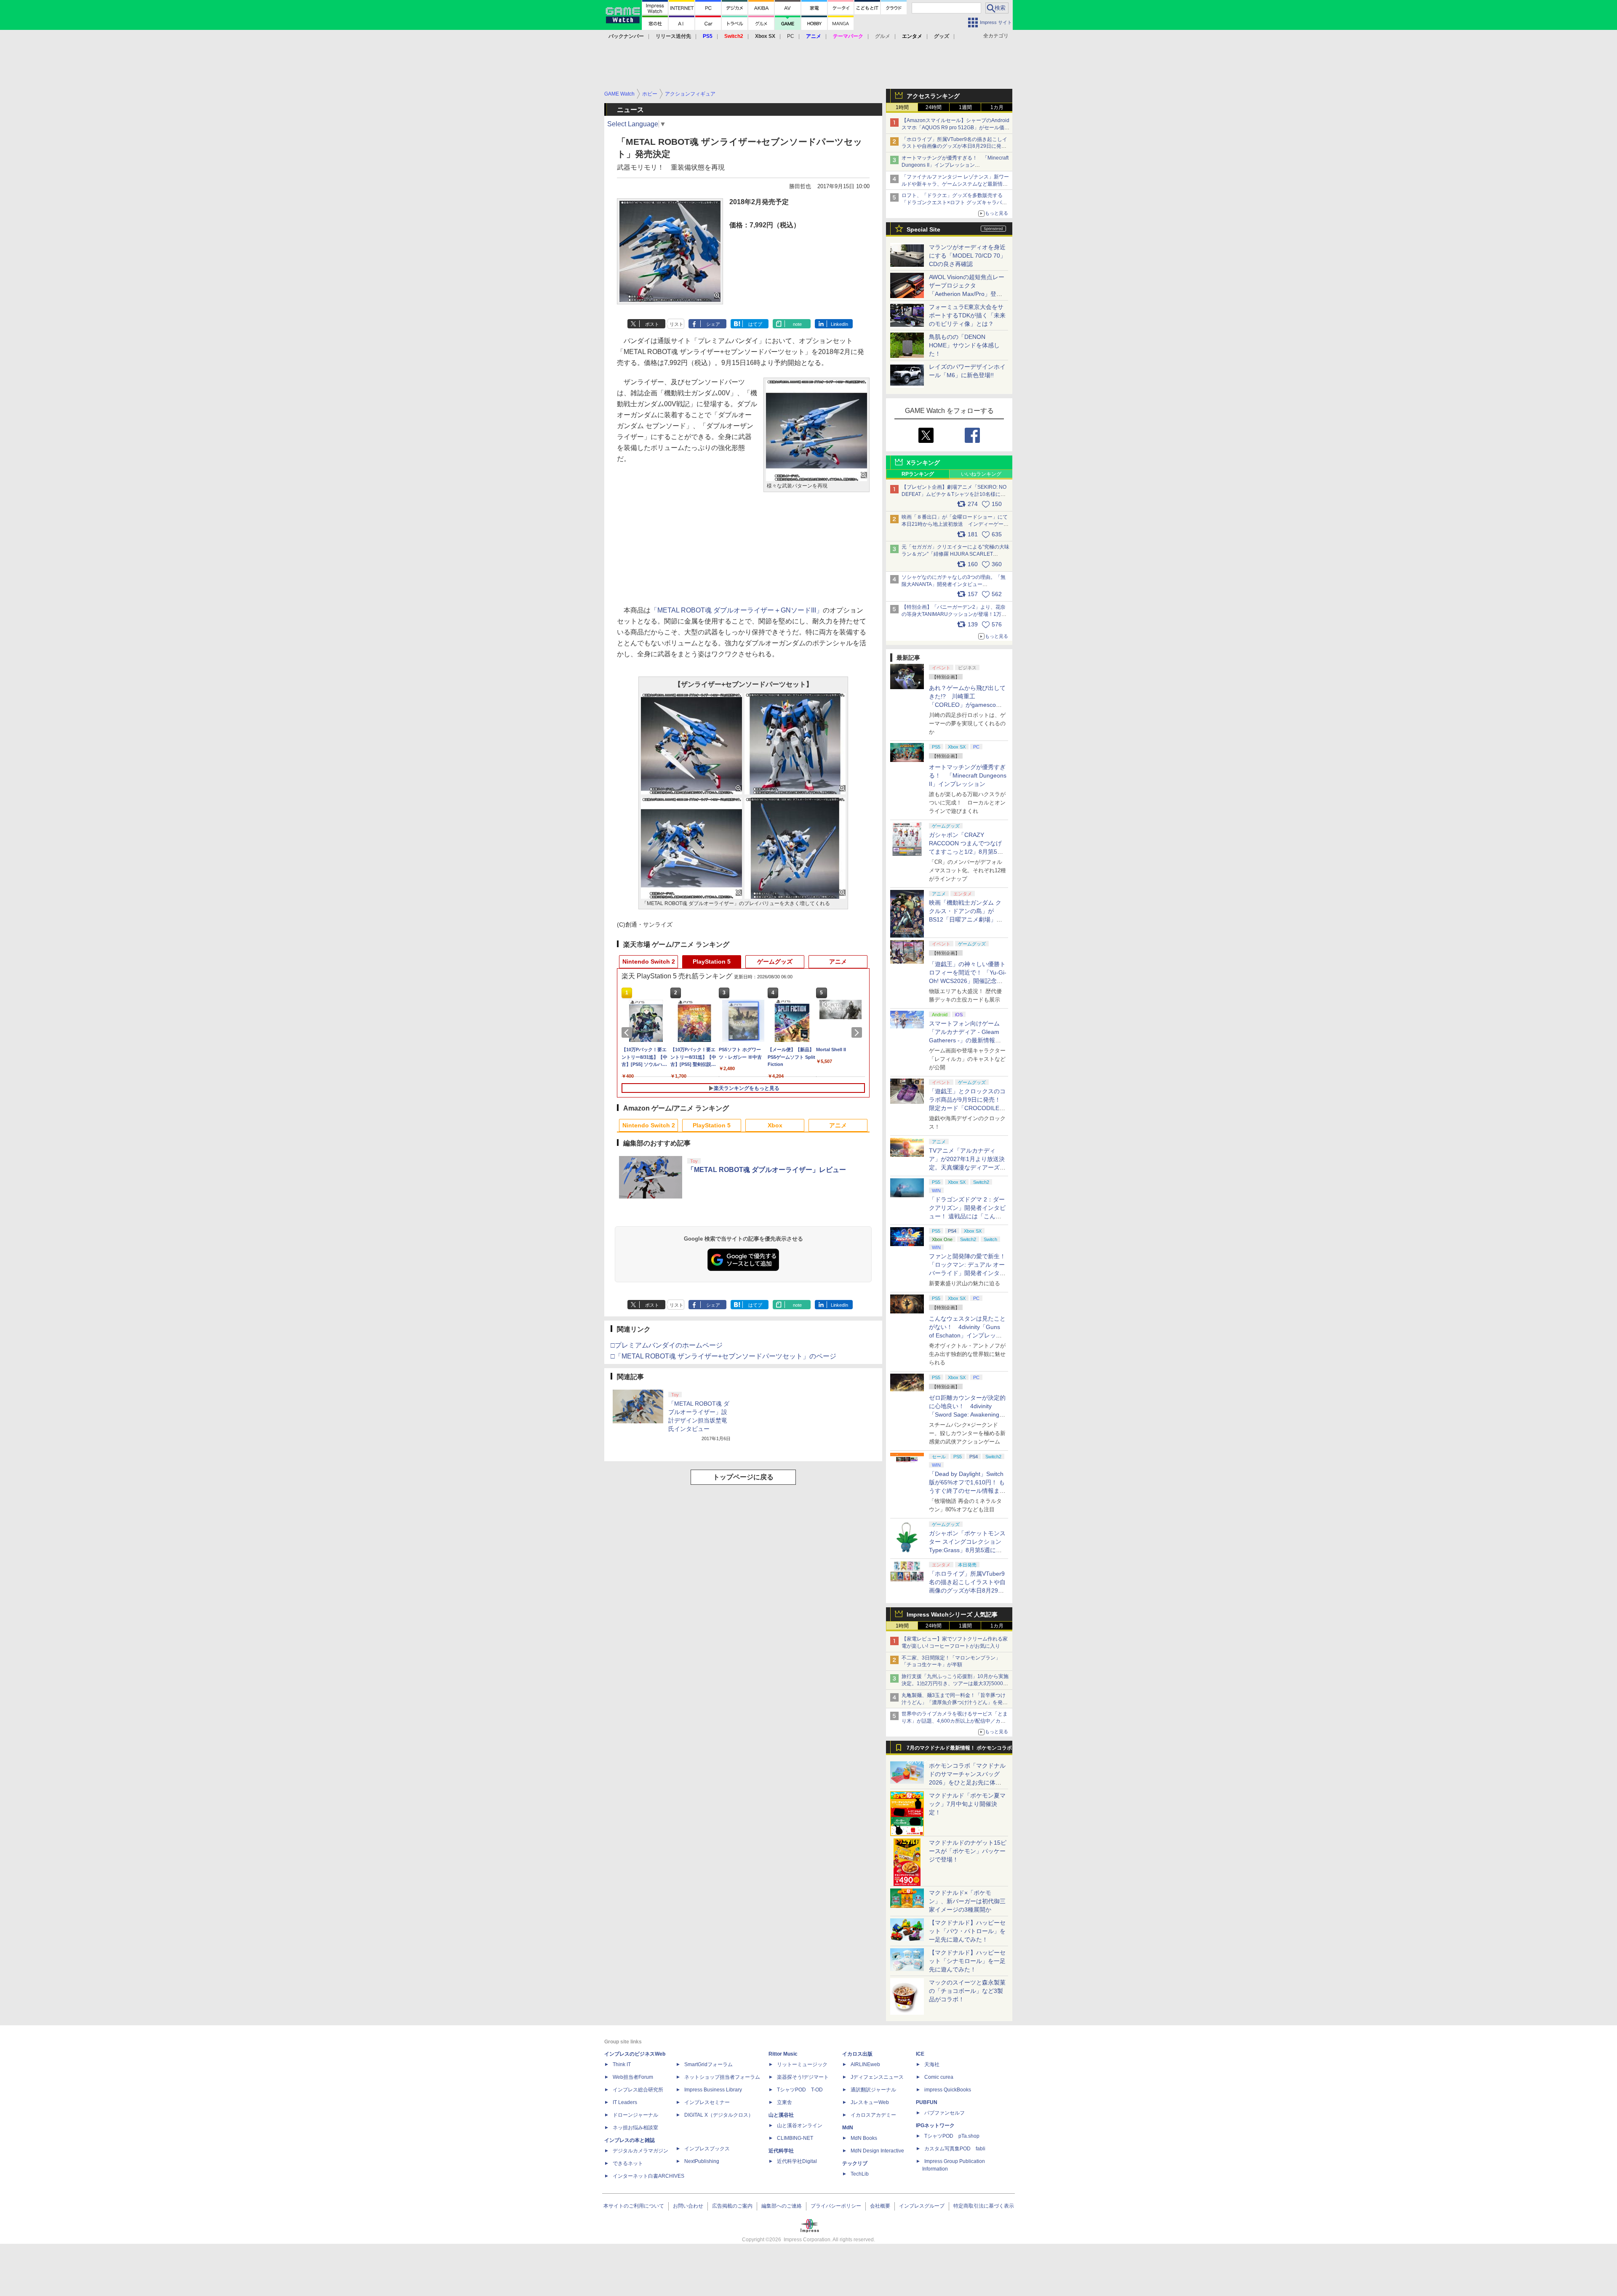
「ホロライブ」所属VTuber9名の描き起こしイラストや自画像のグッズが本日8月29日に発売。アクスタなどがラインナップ (954, 146)
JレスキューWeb (870, 2102)
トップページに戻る (743, 1477)
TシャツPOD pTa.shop (952, 2136)
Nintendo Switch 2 (649, 962)
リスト (676, 324)
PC (791, 36)
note (797, 324)
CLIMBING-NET (795, 2138)
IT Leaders (625, 2102)
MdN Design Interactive (877, 2151)
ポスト (652, 324)
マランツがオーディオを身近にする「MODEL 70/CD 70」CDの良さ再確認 (967, 256)
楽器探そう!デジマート (803, 2077)
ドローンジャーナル (635, 2115)
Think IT (622, 2064)
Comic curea (939, 2077)
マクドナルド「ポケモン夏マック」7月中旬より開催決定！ (967, 1804)
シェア (713, 324)
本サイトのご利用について (634, 2206)
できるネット (628, 2163)
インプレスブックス (707, 2149)
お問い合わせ (688, 2206)
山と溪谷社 (781, 2115)
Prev (628, 1033)
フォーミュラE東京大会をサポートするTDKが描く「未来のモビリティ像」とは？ (967, 315)
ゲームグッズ (775, 962)
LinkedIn (839, 324)
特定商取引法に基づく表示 (984, 2206)
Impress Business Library (713, 2090)
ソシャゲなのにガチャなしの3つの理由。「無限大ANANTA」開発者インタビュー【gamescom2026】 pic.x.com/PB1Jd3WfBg (954, 584)
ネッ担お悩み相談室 (635, 2128)
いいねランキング (981, 474)
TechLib (860, 2174)
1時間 (902, 107)
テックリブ (855, 2163)
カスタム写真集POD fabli (955, 2149)
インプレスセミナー (707, 2102)
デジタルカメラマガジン (640, 2151)
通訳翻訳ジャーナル (873, 2090)
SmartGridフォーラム (708, 2064)
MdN (848, 2128)
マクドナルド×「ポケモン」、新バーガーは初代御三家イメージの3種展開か (967, 1901)
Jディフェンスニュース (877, 2077)
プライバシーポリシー (836, 2206)
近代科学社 (781, 2151)
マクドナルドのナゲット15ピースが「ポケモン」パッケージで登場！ (968, 1851)
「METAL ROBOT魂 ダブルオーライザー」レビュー (767, 1170)
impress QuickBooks (948, 2090)
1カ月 (997, 107)
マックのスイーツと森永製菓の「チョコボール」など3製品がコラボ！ (967, 1991)
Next (858, 1033)
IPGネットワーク (935, 2126)
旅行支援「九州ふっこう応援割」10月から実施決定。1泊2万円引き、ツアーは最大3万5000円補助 (955, 1683)
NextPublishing (702, 2161)
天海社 (932, 2064)
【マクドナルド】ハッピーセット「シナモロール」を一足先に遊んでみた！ (967, 1961)
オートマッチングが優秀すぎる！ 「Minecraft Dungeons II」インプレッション (968, 775)
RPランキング (918, 474)
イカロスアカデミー (873, 2115)
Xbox (775, 1125)
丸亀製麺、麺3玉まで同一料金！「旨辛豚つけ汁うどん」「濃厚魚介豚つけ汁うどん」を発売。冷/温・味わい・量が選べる (954, 1702)
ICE (920, 2054)
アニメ (838, 962)
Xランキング (923, 463)
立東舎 (784, 2102)
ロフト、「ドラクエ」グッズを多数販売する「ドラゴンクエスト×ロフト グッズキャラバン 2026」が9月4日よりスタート (954, 202)
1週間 (965, 107)
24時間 (934, 107)
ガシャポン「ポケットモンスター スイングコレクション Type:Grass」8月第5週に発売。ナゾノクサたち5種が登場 (967, 1550)
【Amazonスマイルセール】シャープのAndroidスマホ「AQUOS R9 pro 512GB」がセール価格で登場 (955, 128)
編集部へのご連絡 (782, 2206)
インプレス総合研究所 (638, 2090)
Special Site (923, 229)
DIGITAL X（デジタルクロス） (719, 2115)
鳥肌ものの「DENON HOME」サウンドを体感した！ (964, 345)
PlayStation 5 (712, 962)
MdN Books (864, 2138)
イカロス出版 (857, 2054)
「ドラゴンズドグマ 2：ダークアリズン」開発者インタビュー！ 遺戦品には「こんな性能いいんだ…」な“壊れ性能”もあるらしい (967, 1216)
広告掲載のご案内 (732, 2206)
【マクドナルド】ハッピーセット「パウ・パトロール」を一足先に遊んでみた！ (967, 1931)
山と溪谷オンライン (800, 2126)
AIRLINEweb (865, 2064)
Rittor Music (783, 2054)
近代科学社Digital (797, 2161)
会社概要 (880, 2206)
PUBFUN (927, 2102)
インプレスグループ (922, 2206)
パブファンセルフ (945, 2113)
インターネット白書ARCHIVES (648, 2176)
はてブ (755, 324)
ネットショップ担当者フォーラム (722, 2077)
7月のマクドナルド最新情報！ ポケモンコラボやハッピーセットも (959, 1750)
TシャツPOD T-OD (800, 2090)
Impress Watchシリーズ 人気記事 (952, 1614)
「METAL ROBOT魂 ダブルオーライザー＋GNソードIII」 (737, 610)
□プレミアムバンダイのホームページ (667, 1345)
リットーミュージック (802, 2064)
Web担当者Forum (633, 2077)
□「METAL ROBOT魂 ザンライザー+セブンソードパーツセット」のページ (723, 1356)
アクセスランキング (933, 96)
